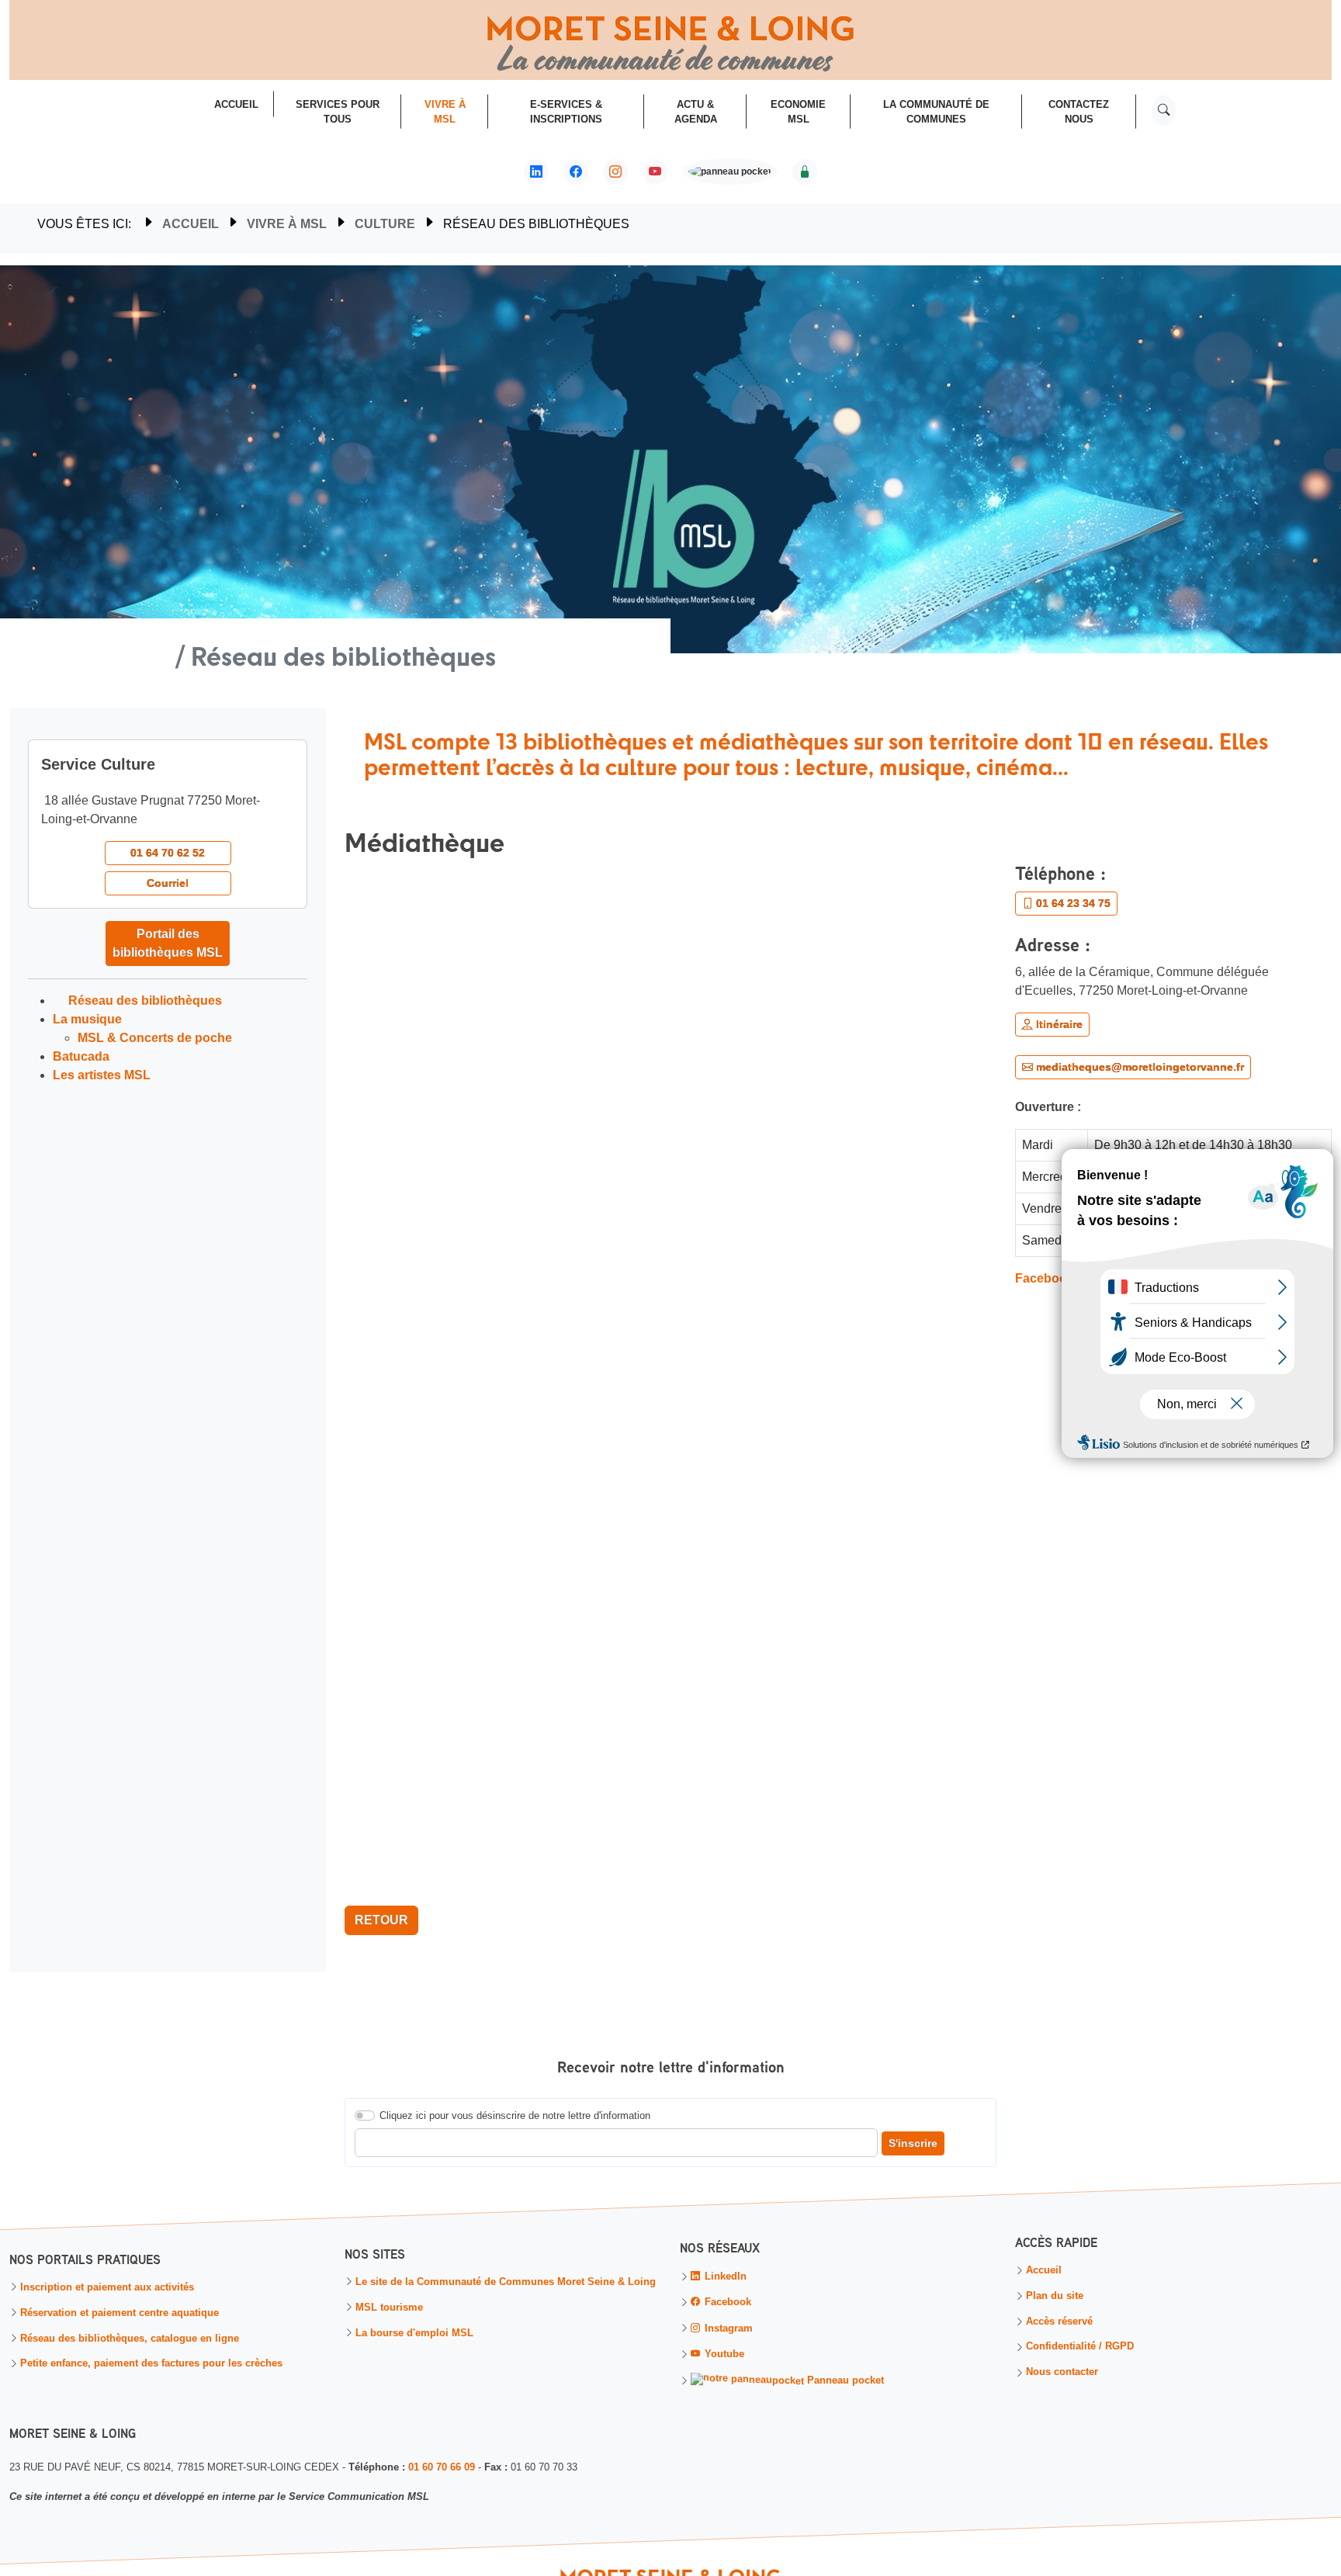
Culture (385, 224)
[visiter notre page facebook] (576, 172)
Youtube (723, 2354)
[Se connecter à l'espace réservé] (805, 172)
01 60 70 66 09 (442, 2467)
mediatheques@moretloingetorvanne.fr (1138, 1067)
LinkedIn (724, 2277)
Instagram (727, 2329)
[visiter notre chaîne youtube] (655, 172)
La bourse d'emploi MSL (414, 2334)
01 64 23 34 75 (1072, 903)
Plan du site (1055, 2297)
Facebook (1045, 1278)
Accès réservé (1059, 2323)
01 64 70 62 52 (168, 853)
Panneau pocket (844, 2380)
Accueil (191, 224)
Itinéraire (1058, 1024)
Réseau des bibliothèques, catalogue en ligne (130, 2339)
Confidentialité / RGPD (1080, 2348)
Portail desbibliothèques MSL (168, 943)
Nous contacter (1062, 2373)
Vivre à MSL (287, 224)
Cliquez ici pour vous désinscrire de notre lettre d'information (515, 2116)
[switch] (365, 2116)
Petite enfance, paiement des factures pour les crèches (151, 2365)
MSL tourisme (389, 2308)
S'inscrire (913, 2144)
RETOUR (381, 1920)
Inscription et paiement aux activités (107, 2288)
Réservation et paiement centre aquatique (120, 2313)
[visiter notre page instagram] (615, 172)
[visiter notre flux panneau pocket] (730, 173)
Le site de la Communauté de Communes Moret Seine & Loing (506, 2282)
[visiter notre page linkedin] (536, 172)
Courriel (168, 883)
